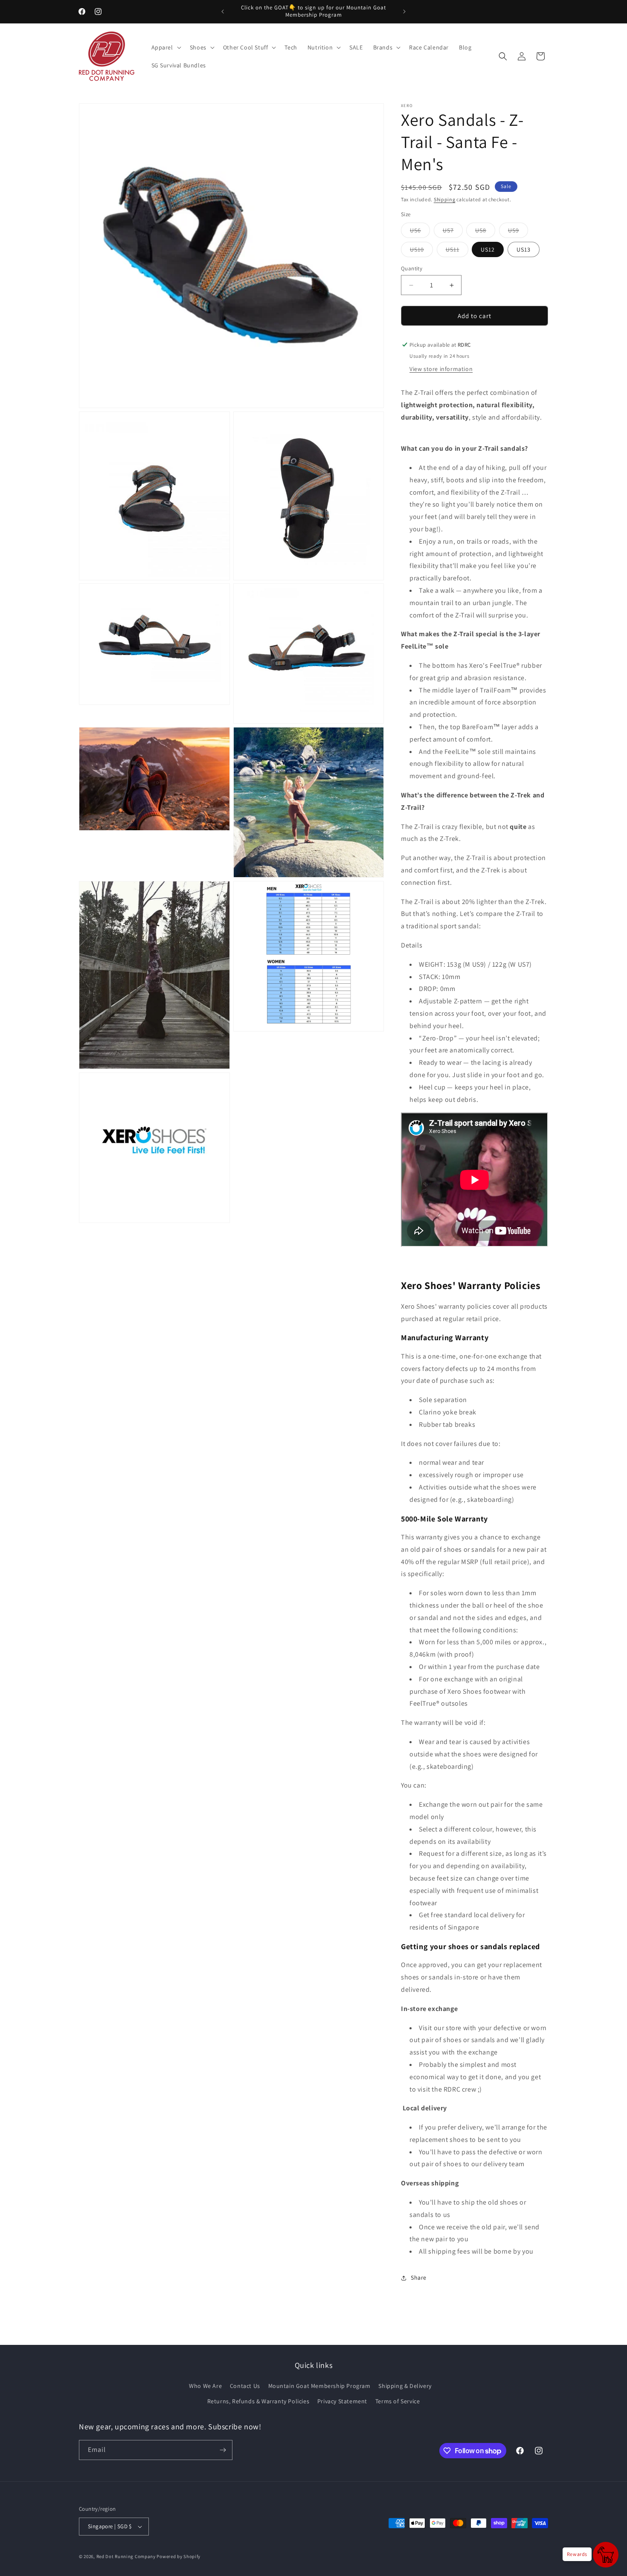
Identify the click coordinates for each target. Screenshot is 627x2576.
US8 (485, 232)
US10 (421, 251)
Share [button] (419, 2278)
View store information (441, 369)
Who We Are (205, 2386)
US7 (453, 232)
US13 (524, 249)
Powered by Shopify (179, 2556)
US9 (518, 232)
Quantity (412, 268)
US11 (457, 251)
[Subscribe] (223, 2450)
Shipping (445, 199)
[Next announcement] (404, 12)
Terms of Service (398, 2401)
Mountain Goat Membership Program (319, 2386)
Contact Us (245, 2386)
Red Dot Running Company (126, 2556)
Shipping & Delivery (405, 2386)
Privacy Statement (342, 2401)
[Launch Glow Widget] (606, 2555)
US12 (488, 249)
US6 (420, 232)
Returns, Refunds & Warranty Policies (258, 2401)
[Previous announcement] (223, 12)
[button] (165, 47)
